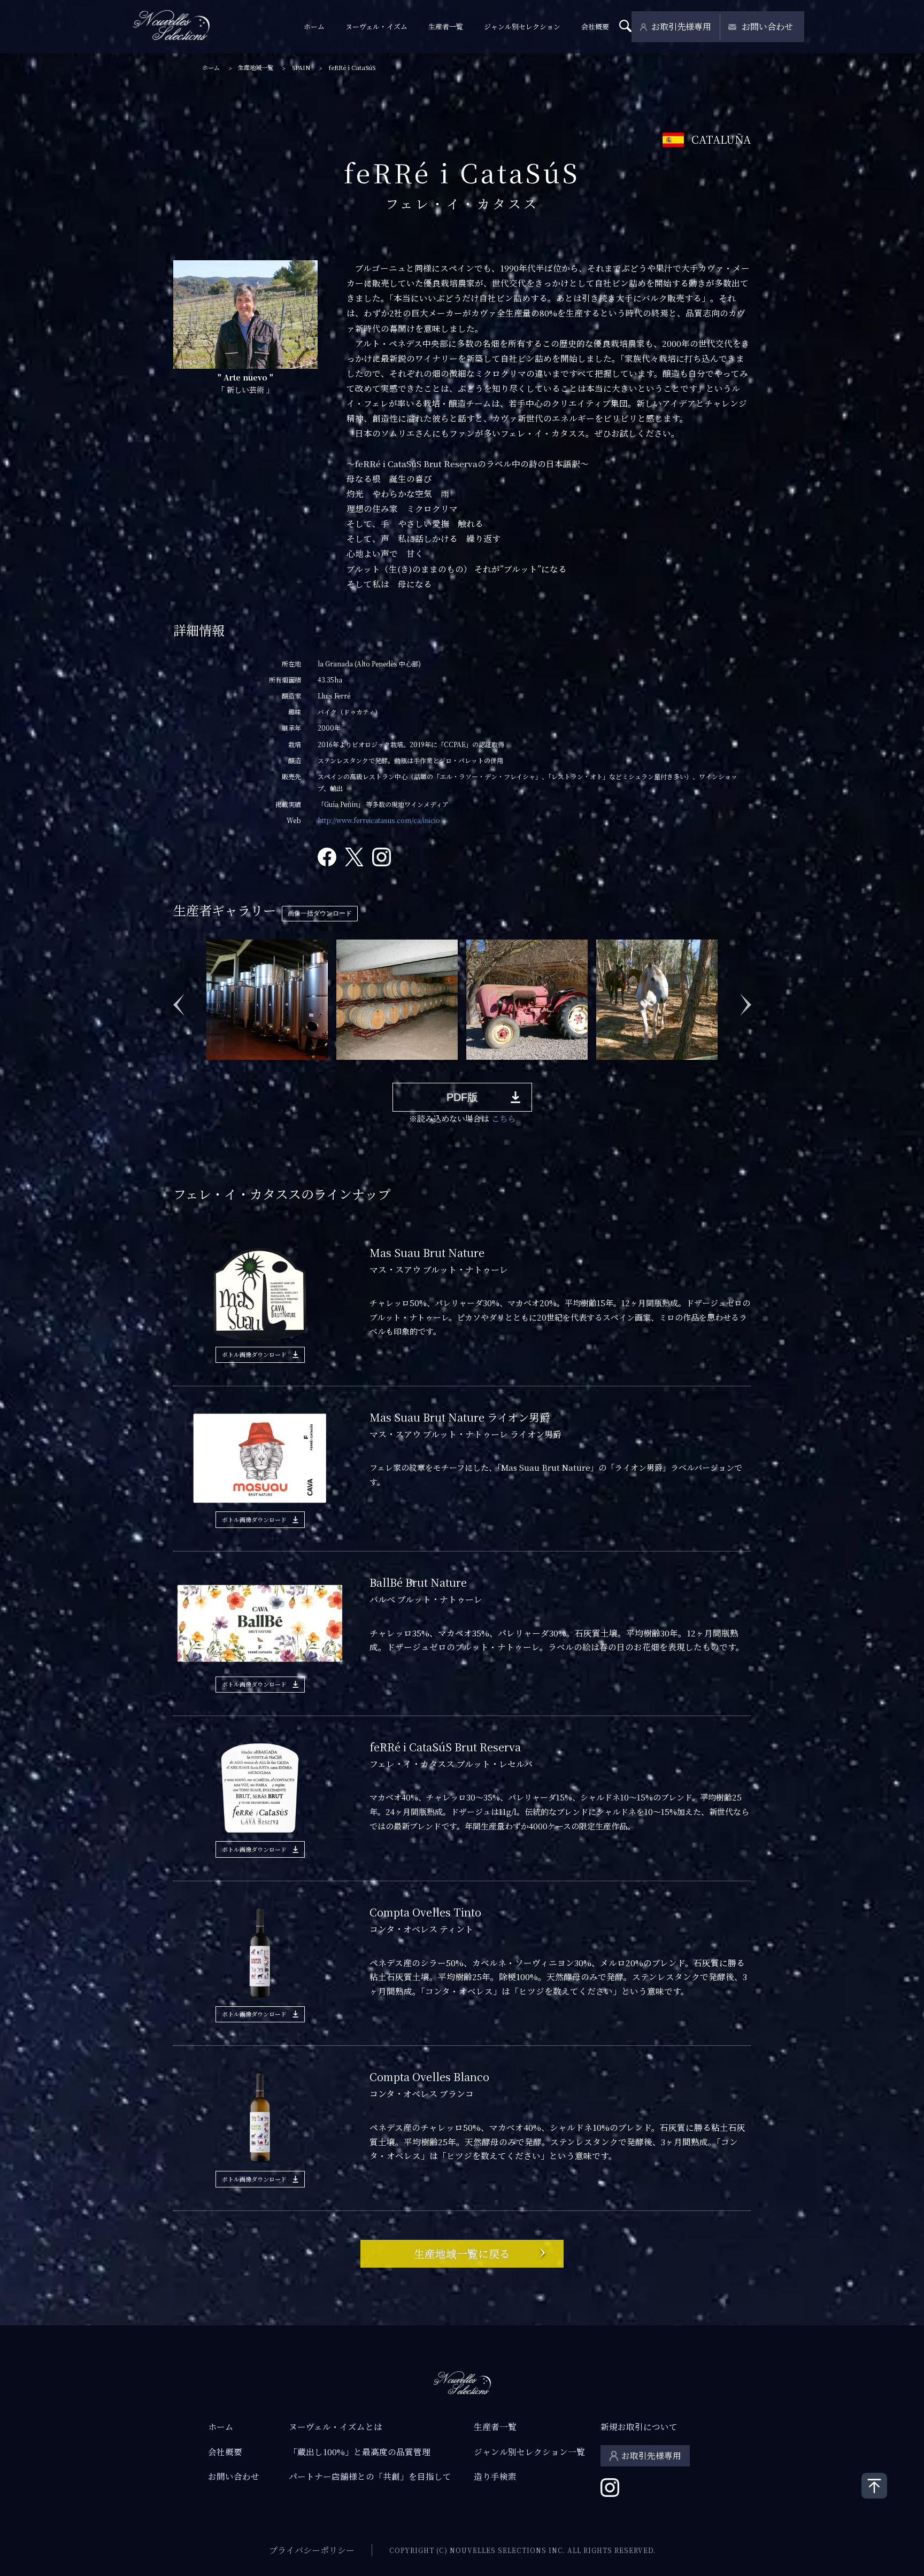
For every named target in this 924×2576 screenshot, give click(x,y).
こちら (503, 1118)
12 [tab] (387, 1068)
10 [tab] (355, 1068)
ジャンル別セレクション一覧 (529, 2451)
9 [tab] (338, 1068)
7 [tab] (306, 1068)
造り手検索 (495, 2476)
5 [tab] (274, 1068)
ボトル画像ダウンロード (254, 1354)
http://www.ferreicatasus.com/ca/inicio (379, 820)
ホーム (314, 26)
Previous (179, 999)
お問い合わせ (767, 26)
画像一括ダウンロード (320, 913)
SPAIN (301, 68)
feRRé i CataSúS (352, 68)
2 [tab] (226, 1068)
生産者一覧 (446, 26)
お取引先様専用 (681, 26)
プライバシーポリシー (312, 2550)
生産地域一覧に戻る (462, 2253)
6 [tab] (290, 1068)
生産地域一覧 (256, 68)
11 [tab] (371, 1068)
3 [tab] (242, 1068)
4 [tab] (258, 1068)
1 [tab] (210, 1068)
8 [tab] (322, 1068)
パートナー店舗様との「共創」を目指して (370, 2476)
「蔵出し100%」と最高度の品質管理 (360, 2451)
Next (745, 999)
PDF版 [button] (462, 1097)
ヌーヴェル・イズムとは (336, 2426)
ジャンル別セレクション (522, 26)
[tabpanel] (267, 999)
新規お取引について (639, 2426)
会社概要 (595, 26)
